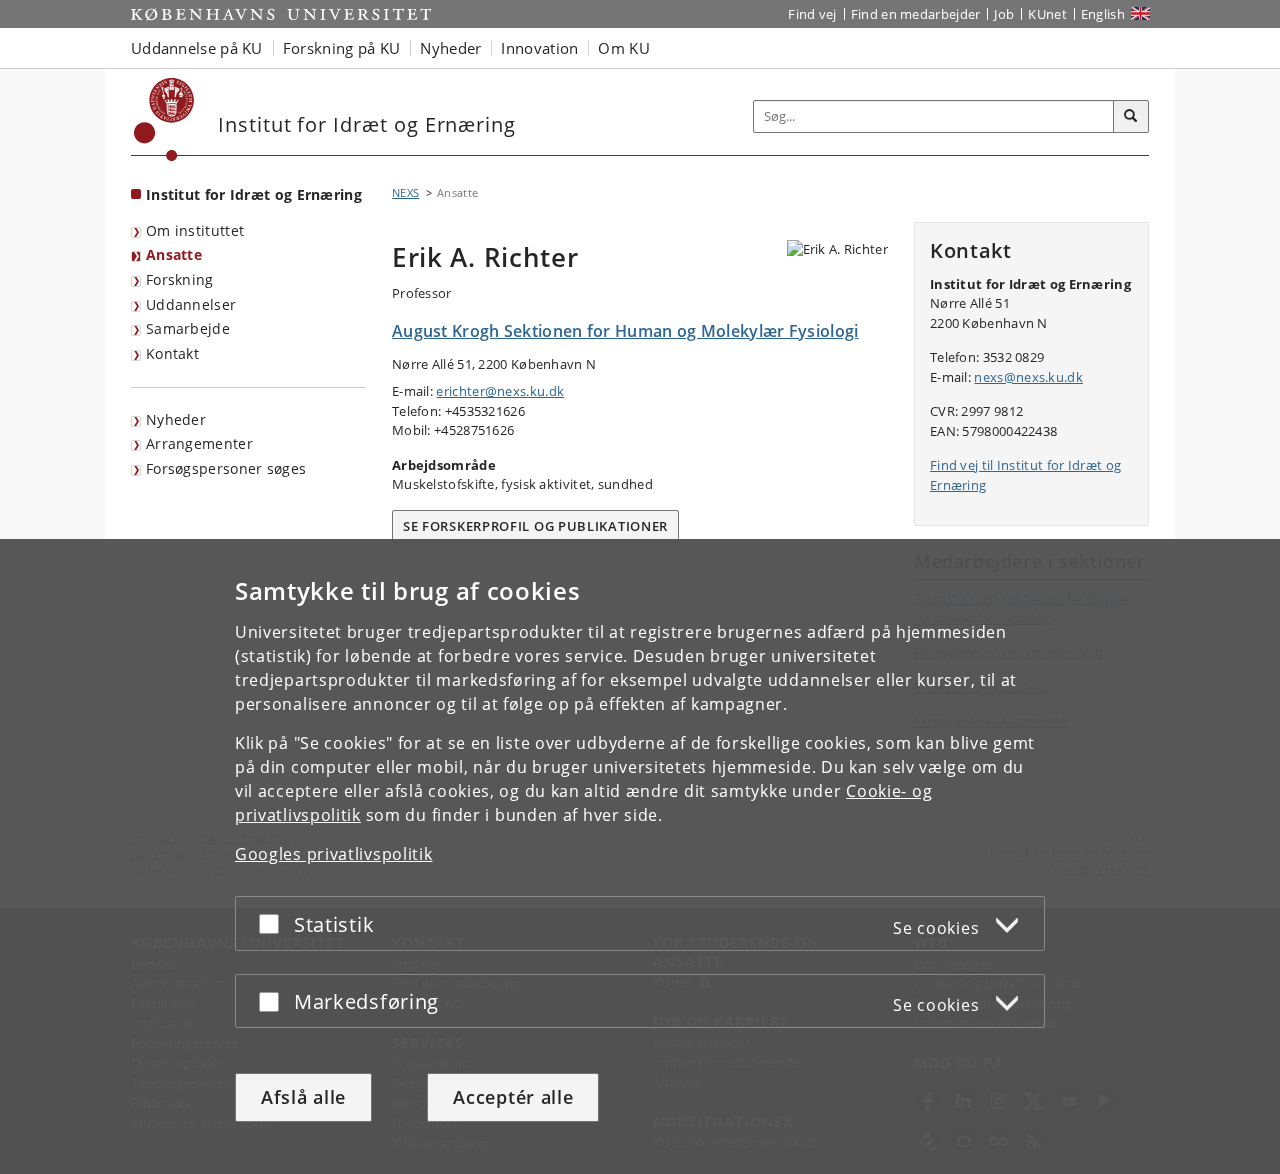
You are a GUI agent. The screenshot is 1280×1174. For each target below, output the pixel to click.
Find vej (812, 14)
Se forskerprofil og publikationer (535, 526)
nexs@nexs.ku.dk (1028, 377)
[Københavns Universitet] (164, 119)
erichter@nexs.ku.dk (500, 391)
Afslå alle (303, 1097)
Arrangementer (199, 443)
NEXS (405, 192)
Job (1004, 14)
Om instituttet (195, 230)
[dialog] (640, 856)
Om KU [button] (624, 48)
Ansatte (174, 254)
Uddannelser (191, 304)
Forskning (180, 279)
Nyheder (176, 419)
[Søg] (1131, 117)
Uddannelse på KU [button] (197, 48)
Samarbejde (188, 328)
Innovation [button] (539, 48)
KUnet (1047, 14)
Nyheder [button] (450, 48)
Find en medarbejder (916, 14)
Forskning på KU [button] (342, 48)
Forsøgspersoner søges (226, 468)
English (1103, 14)
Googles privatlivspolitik (334, 854)
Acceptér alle (513, 1097)
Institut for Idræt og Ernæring (254, 194)
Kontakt (172, 353)
